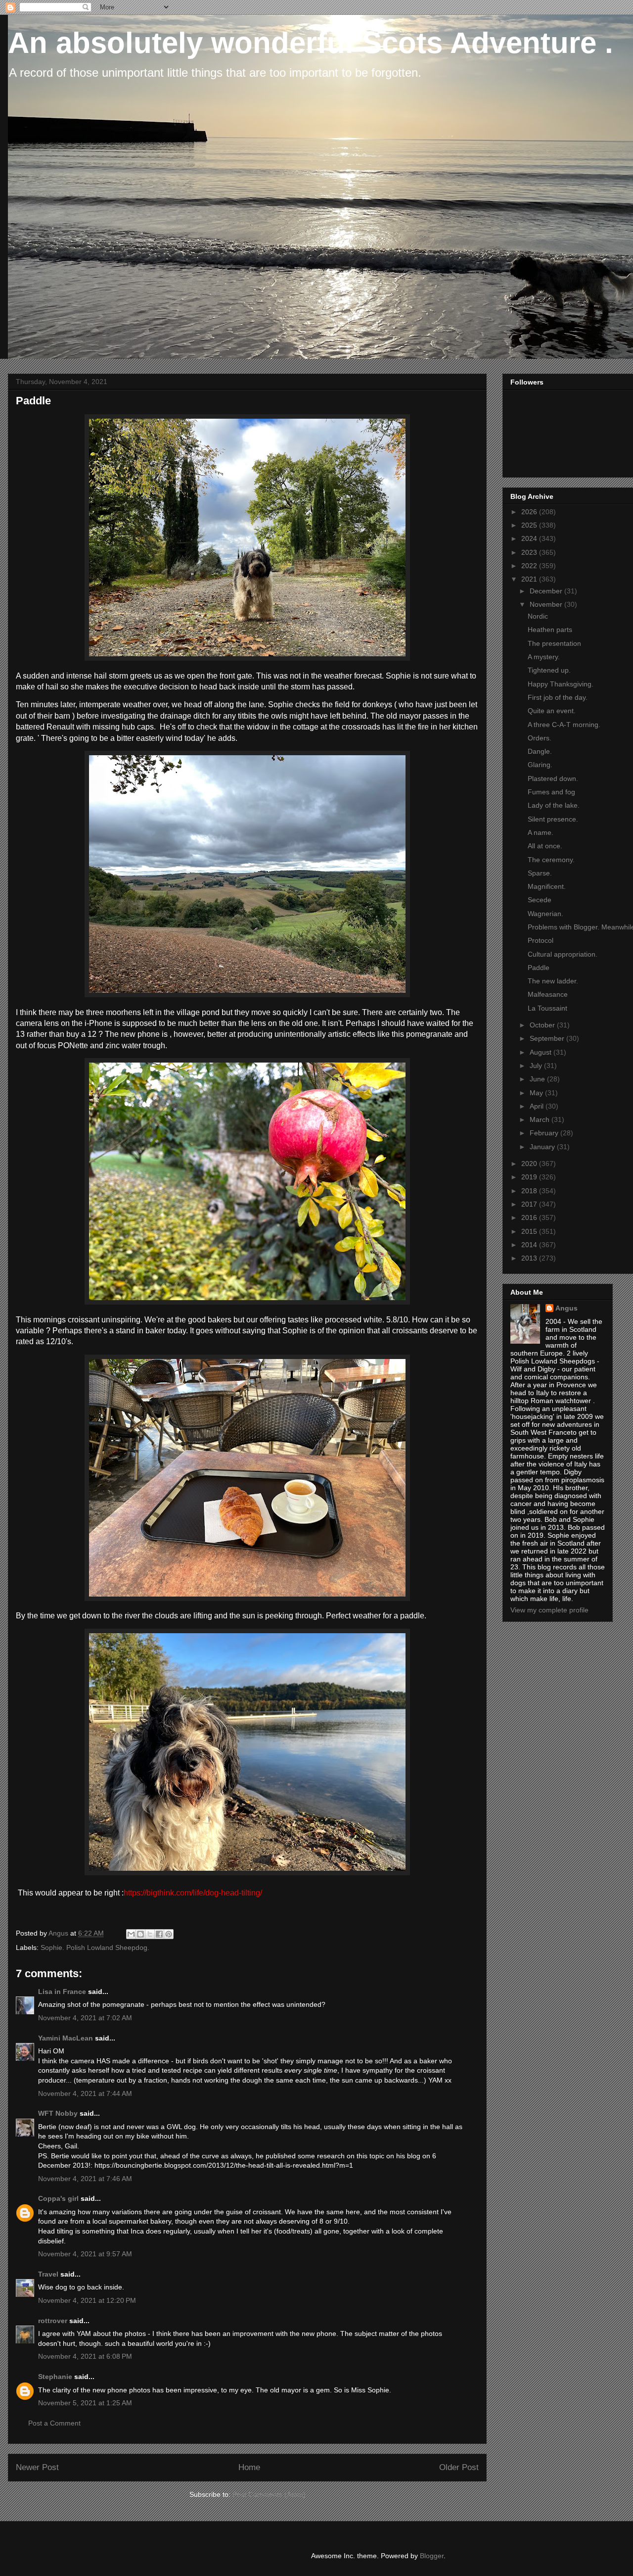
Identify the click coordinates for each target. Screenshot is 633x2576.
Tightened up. (549, 670)
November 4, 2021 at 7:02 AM (85, 2018)
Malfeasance (548, 994)
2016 (530, 1217)
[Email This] (131, 1934)
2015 (530, 1231)
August (542, 1052)
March (541, 1119)
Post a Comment (54, 2423)
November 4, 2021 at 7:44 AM (85, 2093)
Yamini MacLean (66, 2038)
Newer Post (37, 2467)
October (543, 1025)
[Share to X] (150, 1934)
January (543, 1147)
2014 (530, 1245)
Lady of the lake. (554, 805)
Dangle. (540, 751)
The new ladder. (553, 981)
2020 (530, 1164)
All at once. (545, 846)
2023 (530, 552)
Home (249, 2467)
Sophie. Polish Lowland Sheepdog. (95, 1947)
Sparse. (540, 873)
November (547, 604)
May (537, 1093)
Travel (48, 2274)
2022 (530, 566)
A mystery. (544, 657)
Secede (540, 900)
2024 (530, 538)
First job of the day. (558, 697)
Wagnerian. (545, 914)
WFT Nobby (58, 2113)
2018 (530, 1191)
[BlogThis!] (140, 1934)
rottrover (53, 2321)
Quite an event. (552, 711)
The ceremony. (551, 860)
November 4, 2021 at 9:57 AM (85, 2254)
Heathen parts (550, 630)
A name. (541, 832)
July (537, 1066)
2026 (530, 512)
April (538, 1106)
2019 (530, 1177)
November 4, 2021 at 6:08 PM (85, 2356)
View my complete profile (549, 1610)
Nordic (538, 616)
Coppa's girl (58, 2198)
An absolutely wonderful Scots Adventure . (311, 43)
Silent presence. (553, 819)
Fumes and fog (551, 792)
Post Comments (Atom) (269, 2494)
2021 (530, 579)
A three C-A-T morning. (564, 725)
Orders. (540, 738)
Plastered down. (553, 778)
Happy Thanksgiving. (561, 684)
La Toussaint (547, 1008)
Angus (566, 1308)
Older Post (459, 2467)
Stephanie (55, 2377)
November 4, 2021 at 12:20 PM (87, 2300)
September (548, 1038)
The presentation (554, 643)
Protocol (541, 940)
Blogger (432, 2556)
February (545, 1133)
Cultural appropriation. (563, 954)
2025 (530, 525)
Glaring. (540, 765)
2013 (530, 1258)
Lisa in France (62, 1992)
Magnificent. (547, 886)
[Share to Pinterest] (169, 1934)
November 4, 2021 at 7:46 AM (85, 2179)
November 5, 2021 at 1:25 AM (85, 2403)
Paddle (539, 968)
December (547, 591)
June (538, 1079)
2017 (530, 1204)
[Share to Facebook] (159, 1934)
